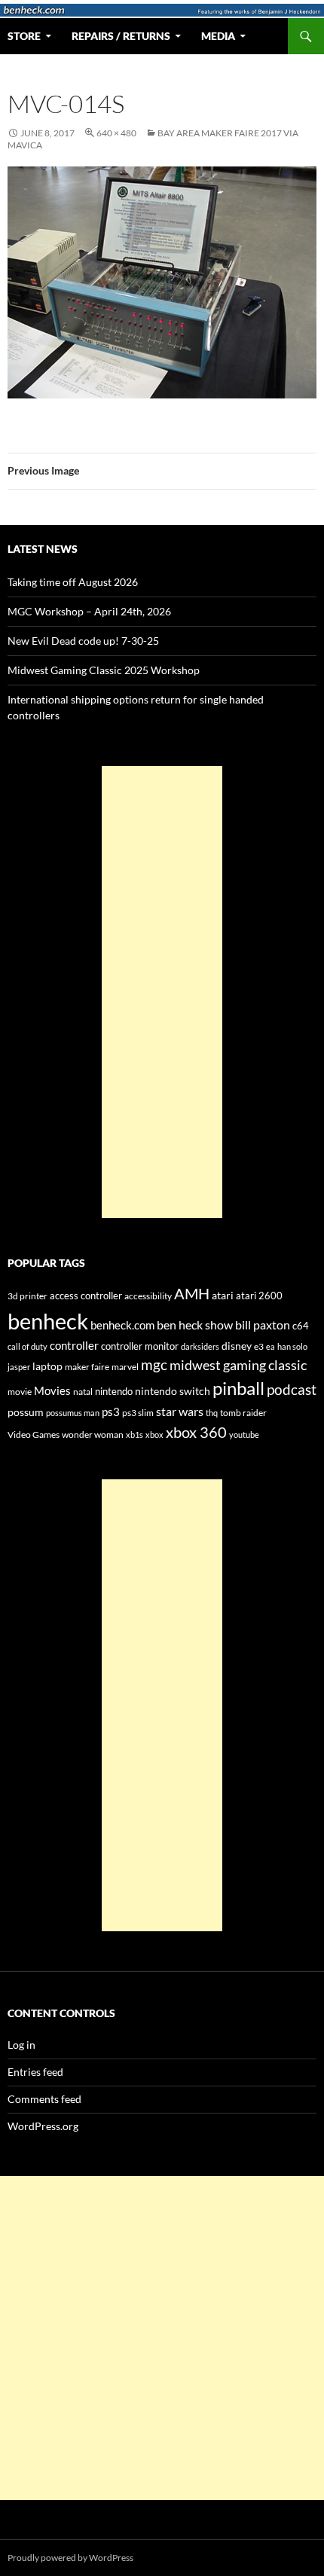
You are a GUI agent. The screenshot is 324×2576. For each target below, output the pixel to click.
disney (237, 1346)
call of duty (28, 1346)
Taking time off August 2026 (73, 582)
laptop (47, 1366)
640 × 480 (116, 133)
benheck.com (122, 1325)
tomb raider (243, 1413)
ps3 (111, 1412)
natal (83, 1392)
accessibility (148, 1296)
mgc (154, 1364)
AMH (192, 1293)
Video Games (34, 1435)
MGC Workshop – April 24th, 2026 (89, 611)
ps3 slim (138, 1413)
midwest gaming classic (238, 1365)
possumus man (73, 1413)
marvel (125, 1367)
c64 (301, 1326)
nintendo (114, 1391)
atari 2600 (259, 1296)
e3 (259, 1346)
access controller (86, 1296)
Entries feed (35, 2072)
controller (74, 1346)
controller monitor (140, 1346)
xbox (154, 1435)
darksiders (200, 1346)
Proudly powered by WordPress (70, 2558)
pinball (238, 1388)
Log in (21, 2045)
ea (271, 1346)
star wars (180, 1411)
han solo (292, 1346)
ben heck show (195, 1325)
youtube (244, 1435)
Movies (52, 1391)
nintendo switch (173, 1391)
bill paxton (263, 1325)
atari (223, 1295)
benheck (48, 1321)
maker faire (87, 1367)
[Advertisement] (162, 992)
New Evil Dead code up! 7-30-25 (83, 641)
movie (20, 1392)
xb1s (134, 1435)
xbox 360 (196, 1432)
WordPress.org (43, 2126)
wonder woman (93, 1435)
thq (212, 1413)
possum (26, 1412)
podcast (292, 1390)
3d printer (28, 1296)
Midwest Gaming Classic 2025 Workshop (104, 670)
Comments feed (44, 2099)
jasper (19, 1367)
